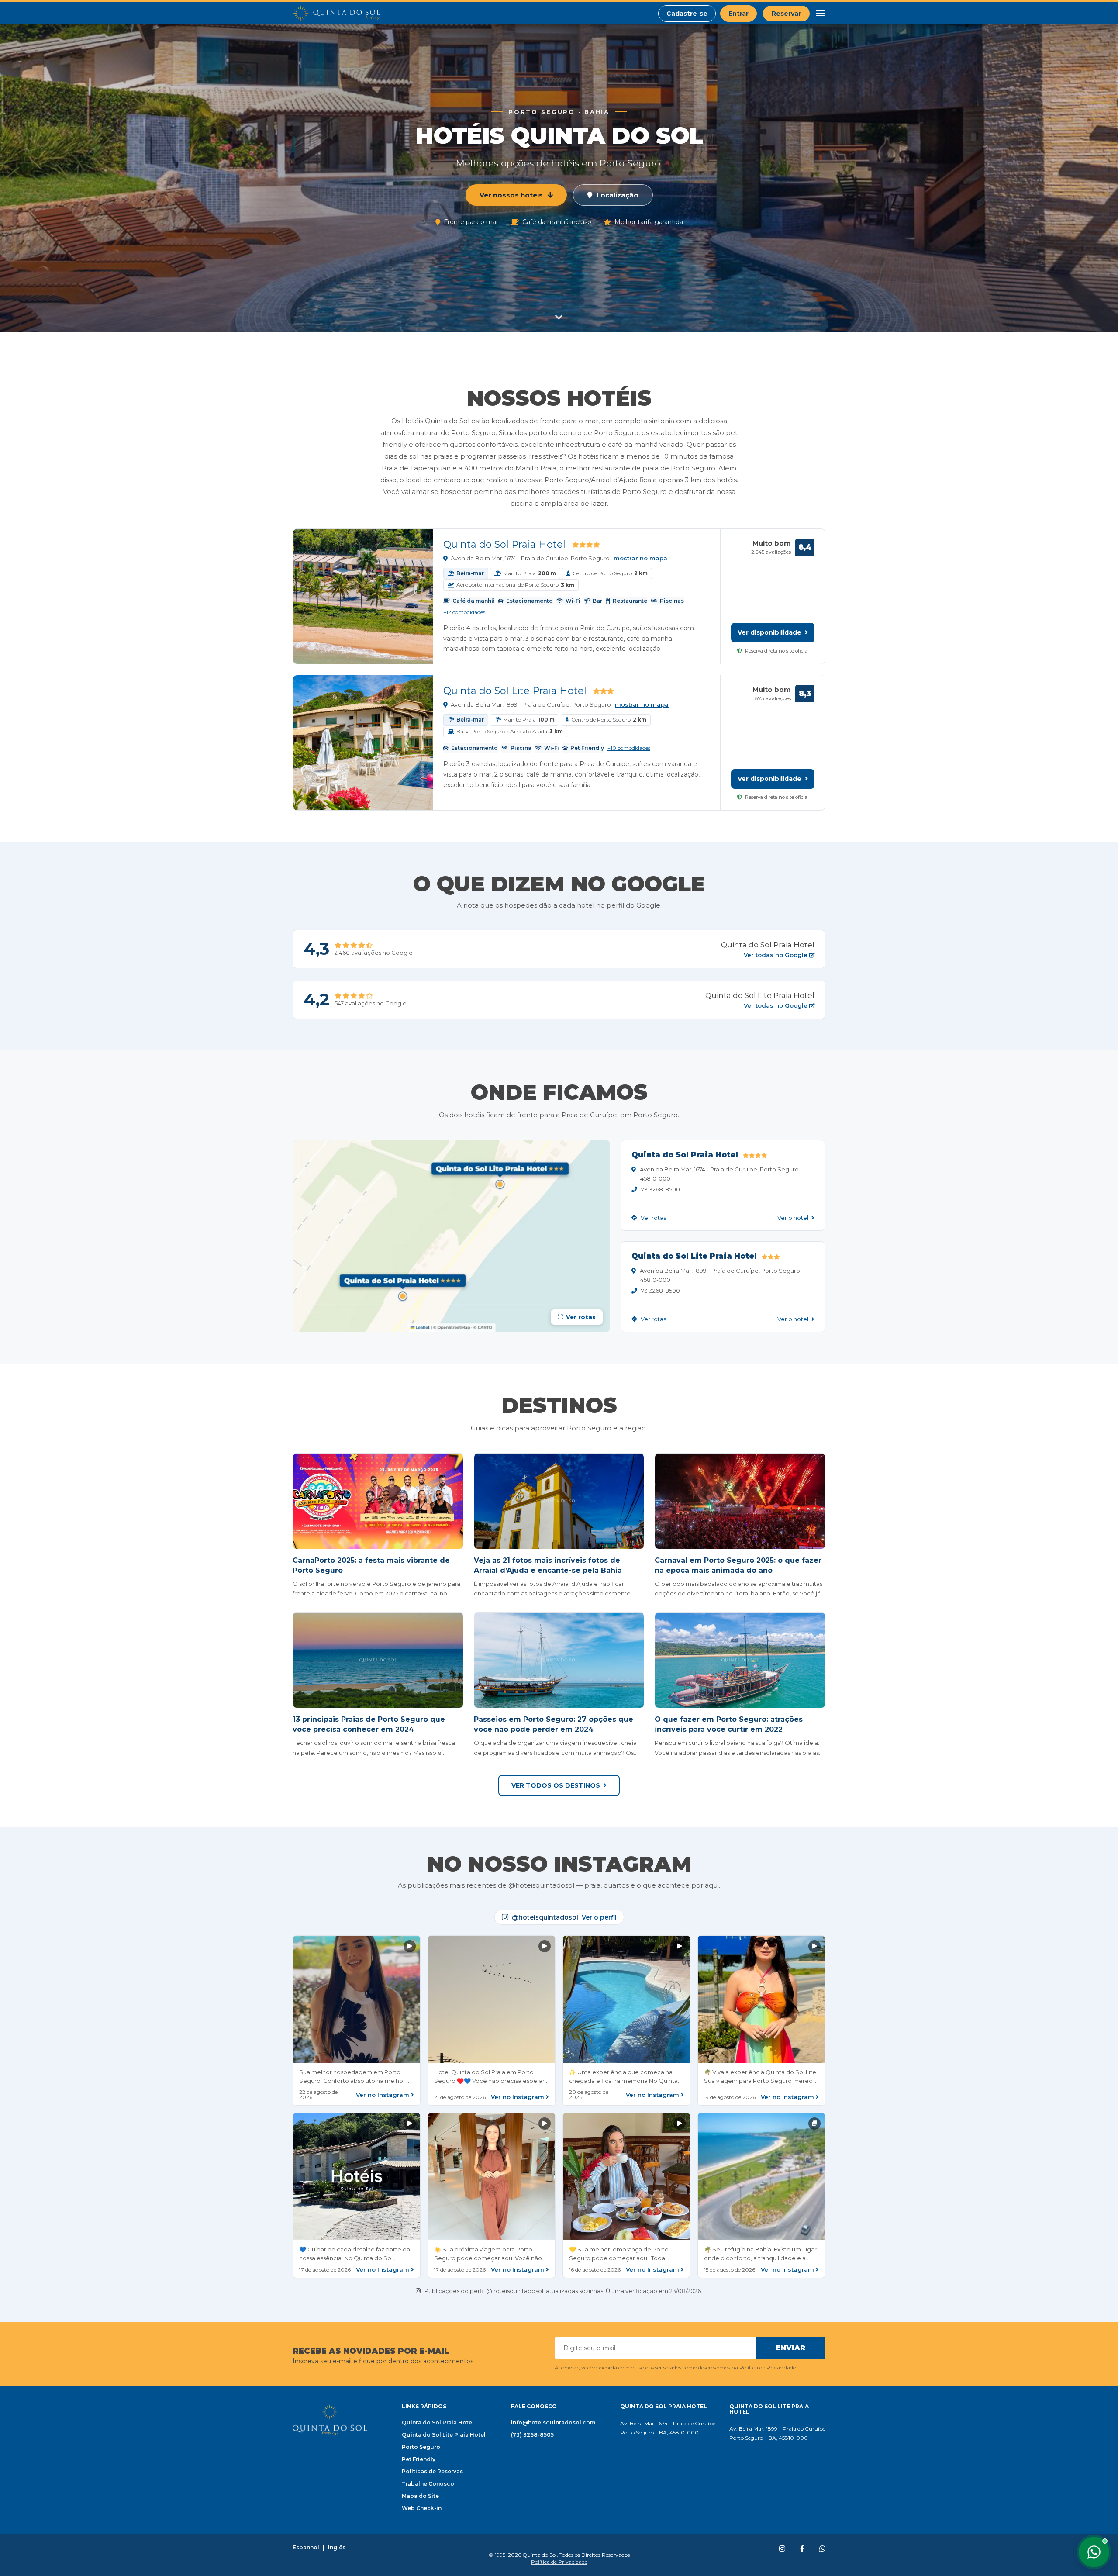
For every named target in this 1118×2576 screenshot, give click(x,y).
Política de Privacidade (768, 2367)
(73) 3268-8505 (532, 2435)
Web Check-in (422, 2508)
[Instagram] (782, 2549)
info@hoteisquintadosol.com (553, 2422)
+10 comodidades (629, 748)
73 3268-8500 (661, 1189)
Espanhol (306, 2548)
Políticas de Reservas (432, 2471)
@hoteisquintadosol (564, 1917)
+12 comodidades (464, 612)
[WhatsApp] (822, 2549)
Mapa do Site (420, 2496)
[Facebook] (802, 2549)
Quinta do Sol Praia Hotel (504, 544)
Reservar (786, 14)
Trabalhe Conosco (428, 2484)
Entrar (738, 14)
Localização (618, 195)
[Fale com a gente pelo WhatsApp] (1094, 2552)
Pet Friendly (419, 2459)
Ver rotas (653, 1218)
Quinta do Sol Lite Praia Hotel (515, 691)
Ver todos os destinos (556, 1785)
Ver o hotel (794, 1218)
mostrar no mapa (640, 558)
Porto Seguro (421, 2447)
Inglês (337, 2548)
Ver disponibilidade (770, 632)
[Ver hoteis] (559, 315)
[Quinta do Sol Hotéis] (336, 14)
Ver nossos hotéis (511, 195)
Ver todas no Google (776, 955)
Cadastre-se (687, 14)
